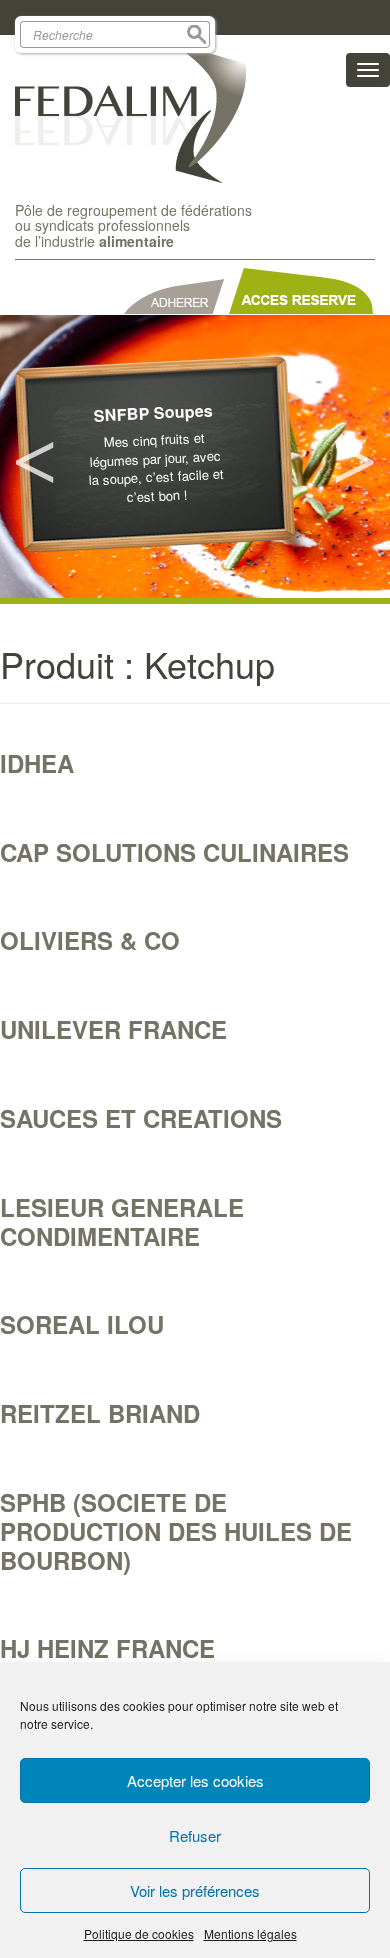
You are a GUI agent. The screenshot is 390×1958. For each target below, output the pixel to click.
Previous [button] (35, 457)
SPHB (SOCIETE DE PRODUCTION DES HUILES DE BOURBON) (176, 1531)
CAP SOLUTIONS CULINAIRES (174, 852)
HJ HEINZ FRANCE (107, 1648)
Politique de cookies (139, 1933)
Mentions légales (250, 1933)
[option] (195, 456)
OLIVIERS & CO (90, 940)
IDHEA (37, 763)
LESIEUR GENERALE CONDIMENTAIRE (122, 1221)
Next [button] (355, 457)
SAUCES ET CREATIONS (141, 1118)
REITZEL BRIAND (100, 1413)
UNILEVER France (113, 1029)
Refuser (195, 1835)
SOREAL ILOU (82, 1324)
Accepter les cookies (195, 1780)
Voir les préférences (195, 1890)
